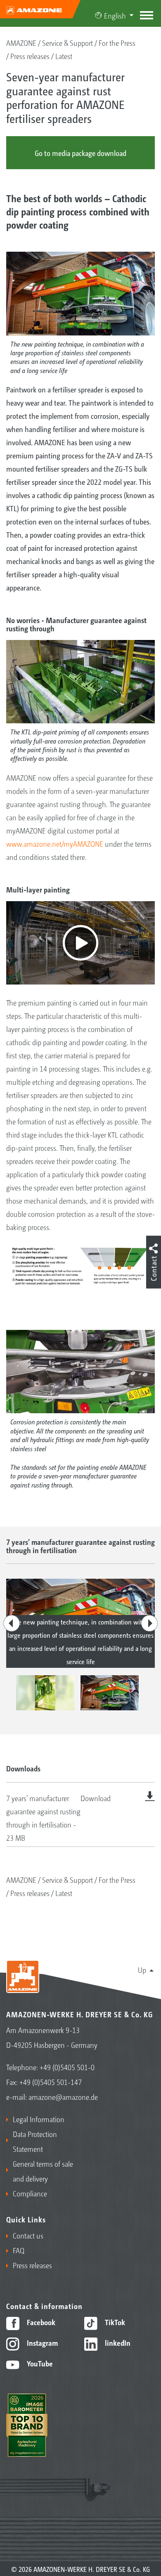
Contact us (28, 2235)
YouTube (39, 2363)
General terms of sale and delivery (43, 2171)
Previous (12, 1623)
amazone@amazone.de (63, 2097)
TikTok (114, 2322)
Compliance (30, 2193)
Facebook (40, 2322)
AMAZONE (21, 43)
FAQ (19, 2250)
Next (149, 1623)
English (115, 15)
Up (142, 1969)
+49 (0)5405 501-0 (67, 2067)
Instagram (41, 2342)
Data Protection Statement (35, 2141)
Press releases (30, 56)
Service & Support (67, 43)
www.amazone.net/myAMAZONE (55, 843)
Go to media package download (80, 153)
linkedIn (117, 2342)
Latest (64, 56)
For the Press (117, 43)
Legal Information (39, 2119)
